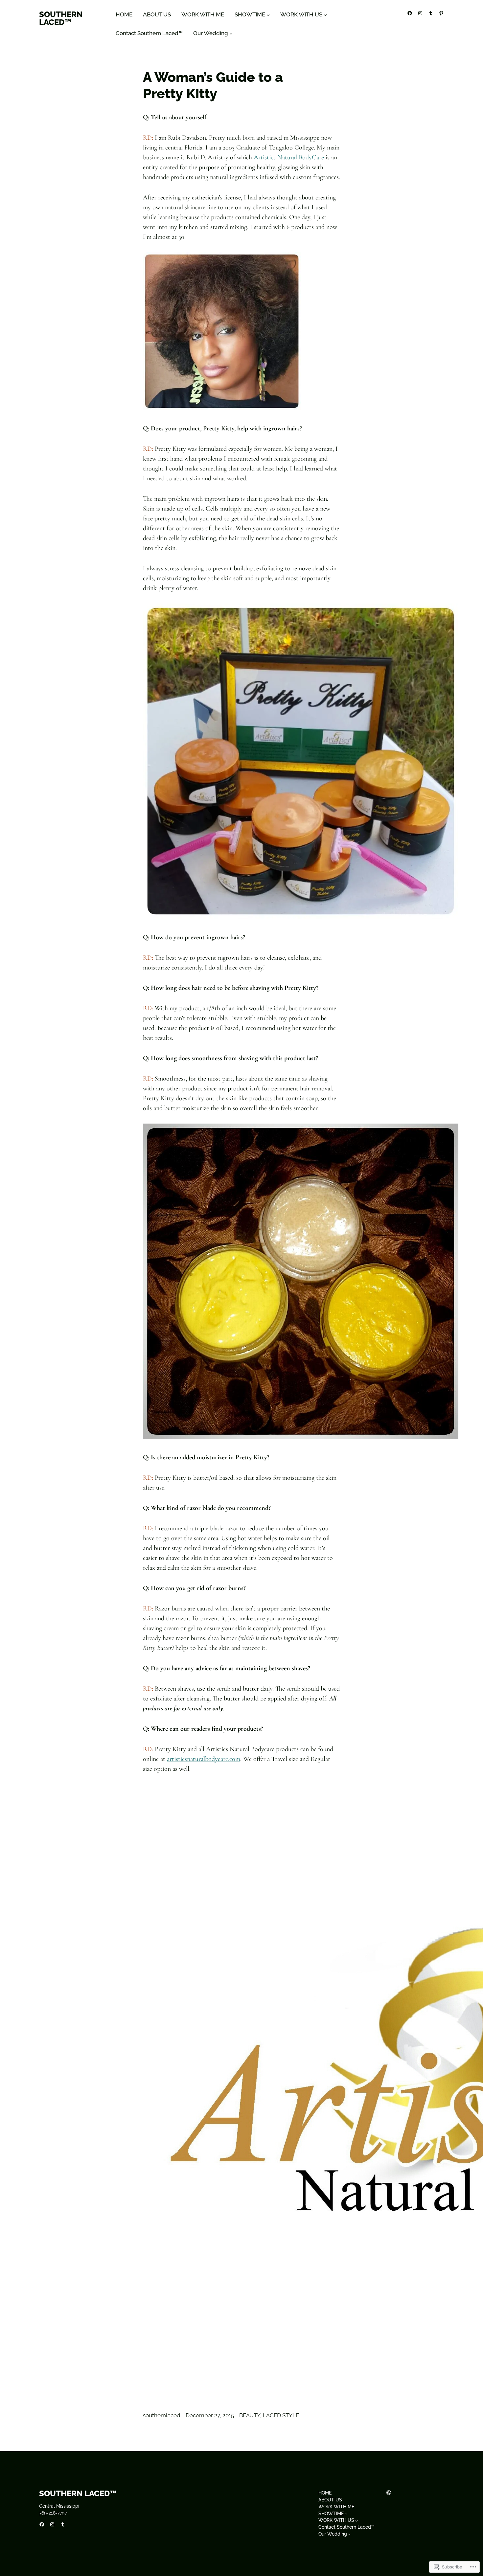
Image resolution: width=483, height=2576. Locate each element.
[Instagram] (420, 13)
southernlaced (162, 2415)
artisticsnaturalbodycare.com (204, 1759)
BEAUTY (250, 2415)
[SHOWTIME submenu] (268, 15)
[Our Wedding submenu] (231, 34)
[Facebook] (410, 13)
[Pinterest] (441, 13)
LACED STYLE (281, 2415)
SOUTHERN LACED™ (61, 18)
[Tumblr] (431, 13)
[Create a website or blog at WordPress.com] (389, 2493)
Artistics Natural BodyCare (289, 157)
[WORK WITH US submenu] (325, 15)
